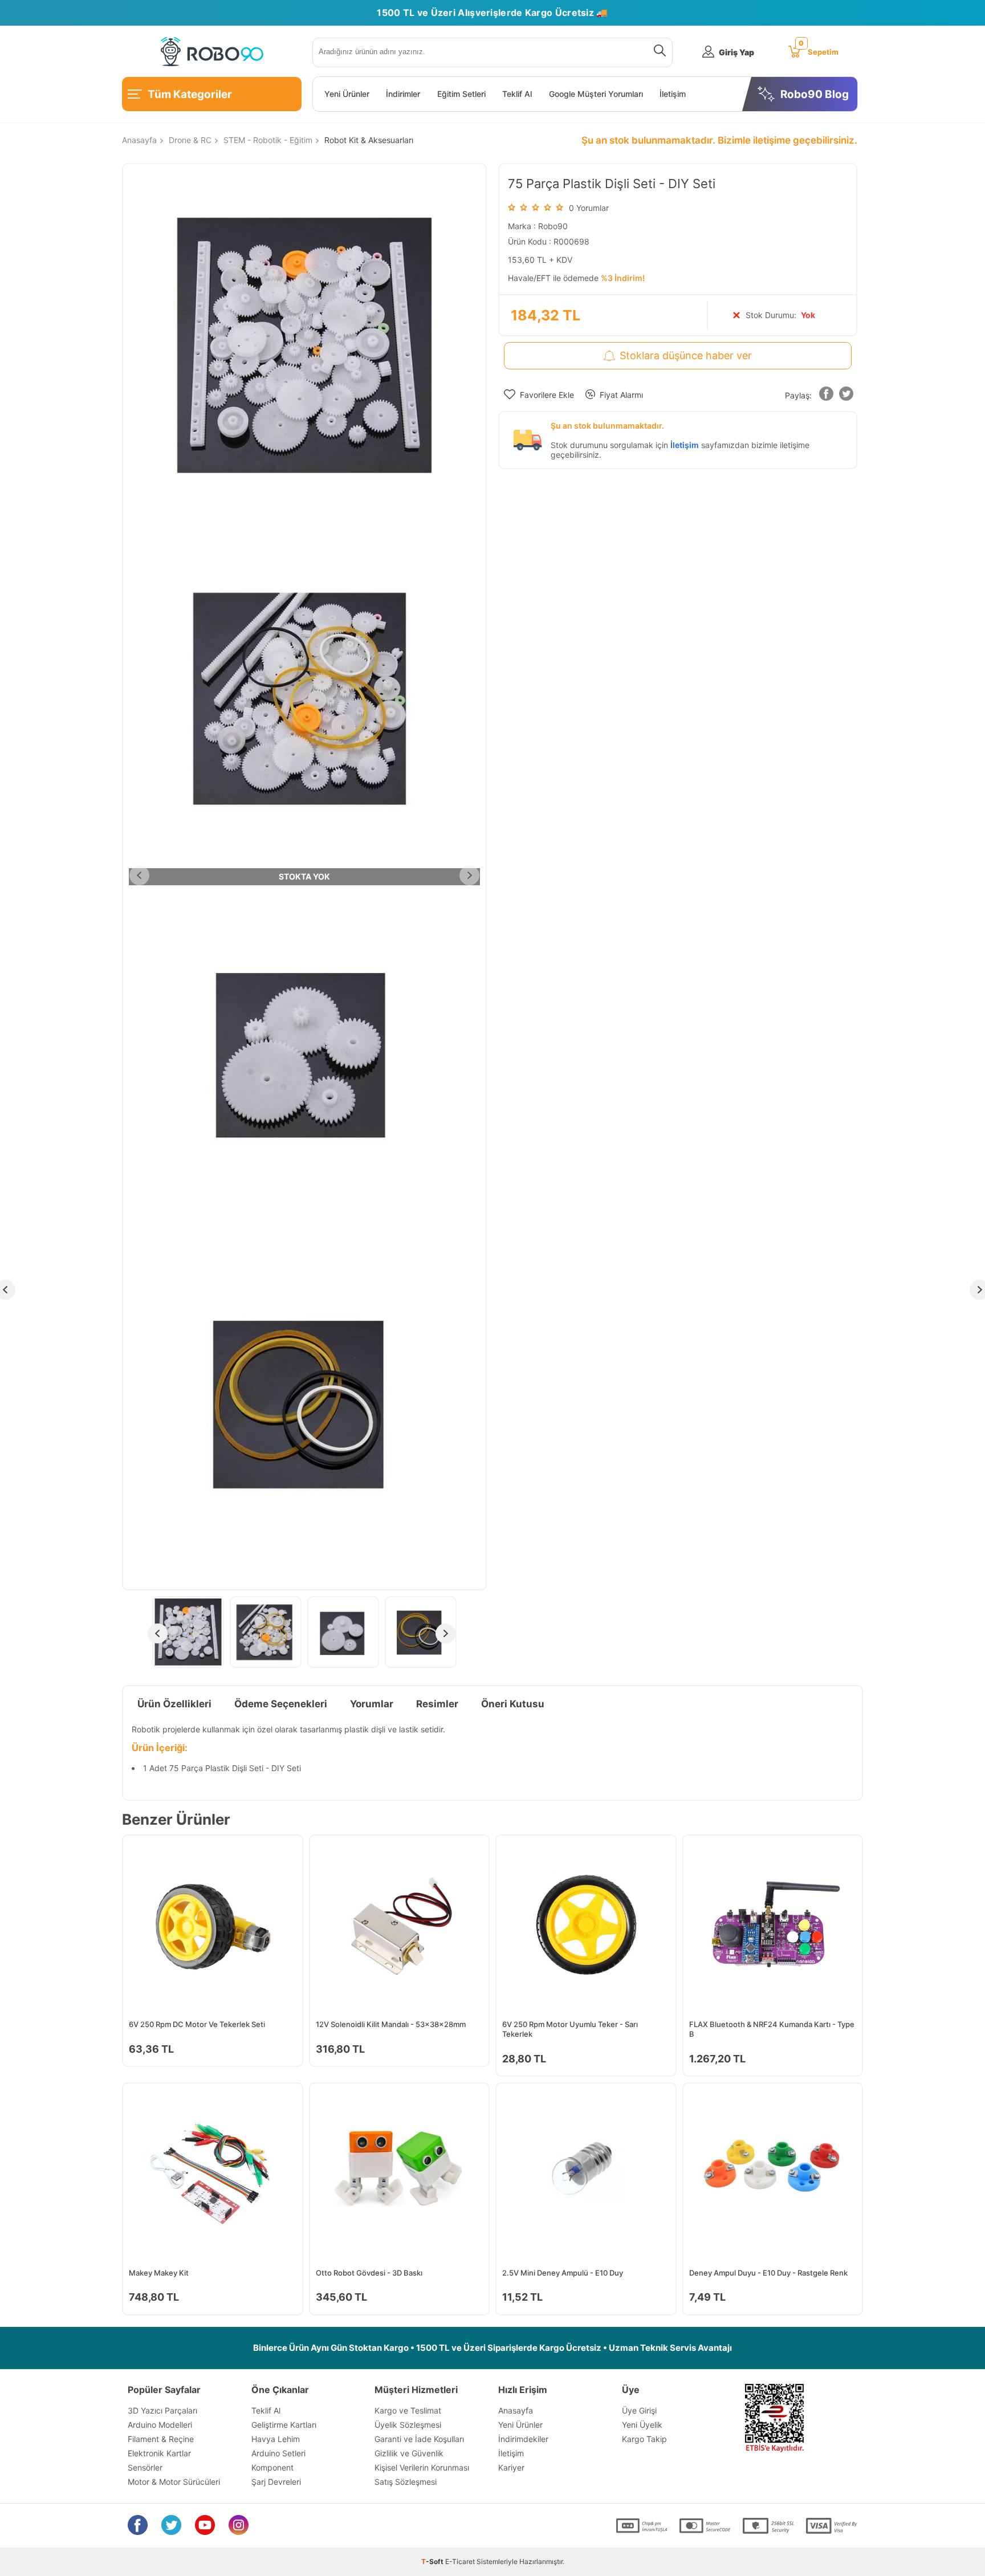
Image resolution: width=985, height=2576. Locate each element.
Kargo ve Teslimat (408, 2410)
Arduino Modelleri (160, 2425)
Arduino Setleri (278, 2453)
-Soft (433, 2561)
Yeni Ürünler (347, 94)
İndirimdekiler (523, 2439)
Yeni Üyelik (642, 2425)
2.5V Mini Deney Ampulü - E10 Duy (563, 2273)
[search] (658, 52)
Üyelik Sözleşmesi (408, 2425)
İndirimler (403, 94)
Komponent (272, 2467)
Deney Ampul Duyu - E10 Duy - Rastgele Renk (768, 2273)
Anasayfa (516, 2410)
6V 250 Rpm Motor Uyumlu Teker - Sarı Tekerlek (570, 2029)
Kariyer (511, 2467)
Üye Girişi (639, 2410)
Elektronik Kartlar (159, 2453)
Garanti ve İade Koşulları (419, 2439)
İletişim (673, 94)
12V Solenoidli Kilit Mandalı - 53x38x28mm (391, 2024)
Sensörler (145, 2467)
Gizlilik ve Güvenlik (409, 2453)
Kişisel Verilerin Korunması (422, 2467)
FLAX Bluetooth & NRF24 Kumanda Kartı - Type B (772, 2029)
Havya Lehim (276, 2439)
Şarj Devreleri (276, 2482)
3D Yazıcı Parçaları (162, 2410)
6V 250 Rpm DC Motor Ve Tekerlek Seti (197, 2024)
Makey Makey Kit (159, 2273)
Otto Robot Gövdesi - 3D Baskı (369, 2273)
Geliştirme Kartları (284, 2425)
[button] (826, 396)
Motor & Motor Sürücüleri (174, 2482)
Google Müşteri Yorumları (596, 94)
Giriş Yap (736, 52)
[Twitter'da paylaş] (846, 396)
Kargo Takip (644, 2439)
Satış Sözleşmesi (406, 2482)
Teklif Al (517, 94)
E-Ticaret (460, 2561)
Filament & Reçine (161, 2439)
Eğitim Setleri (461, 94)
